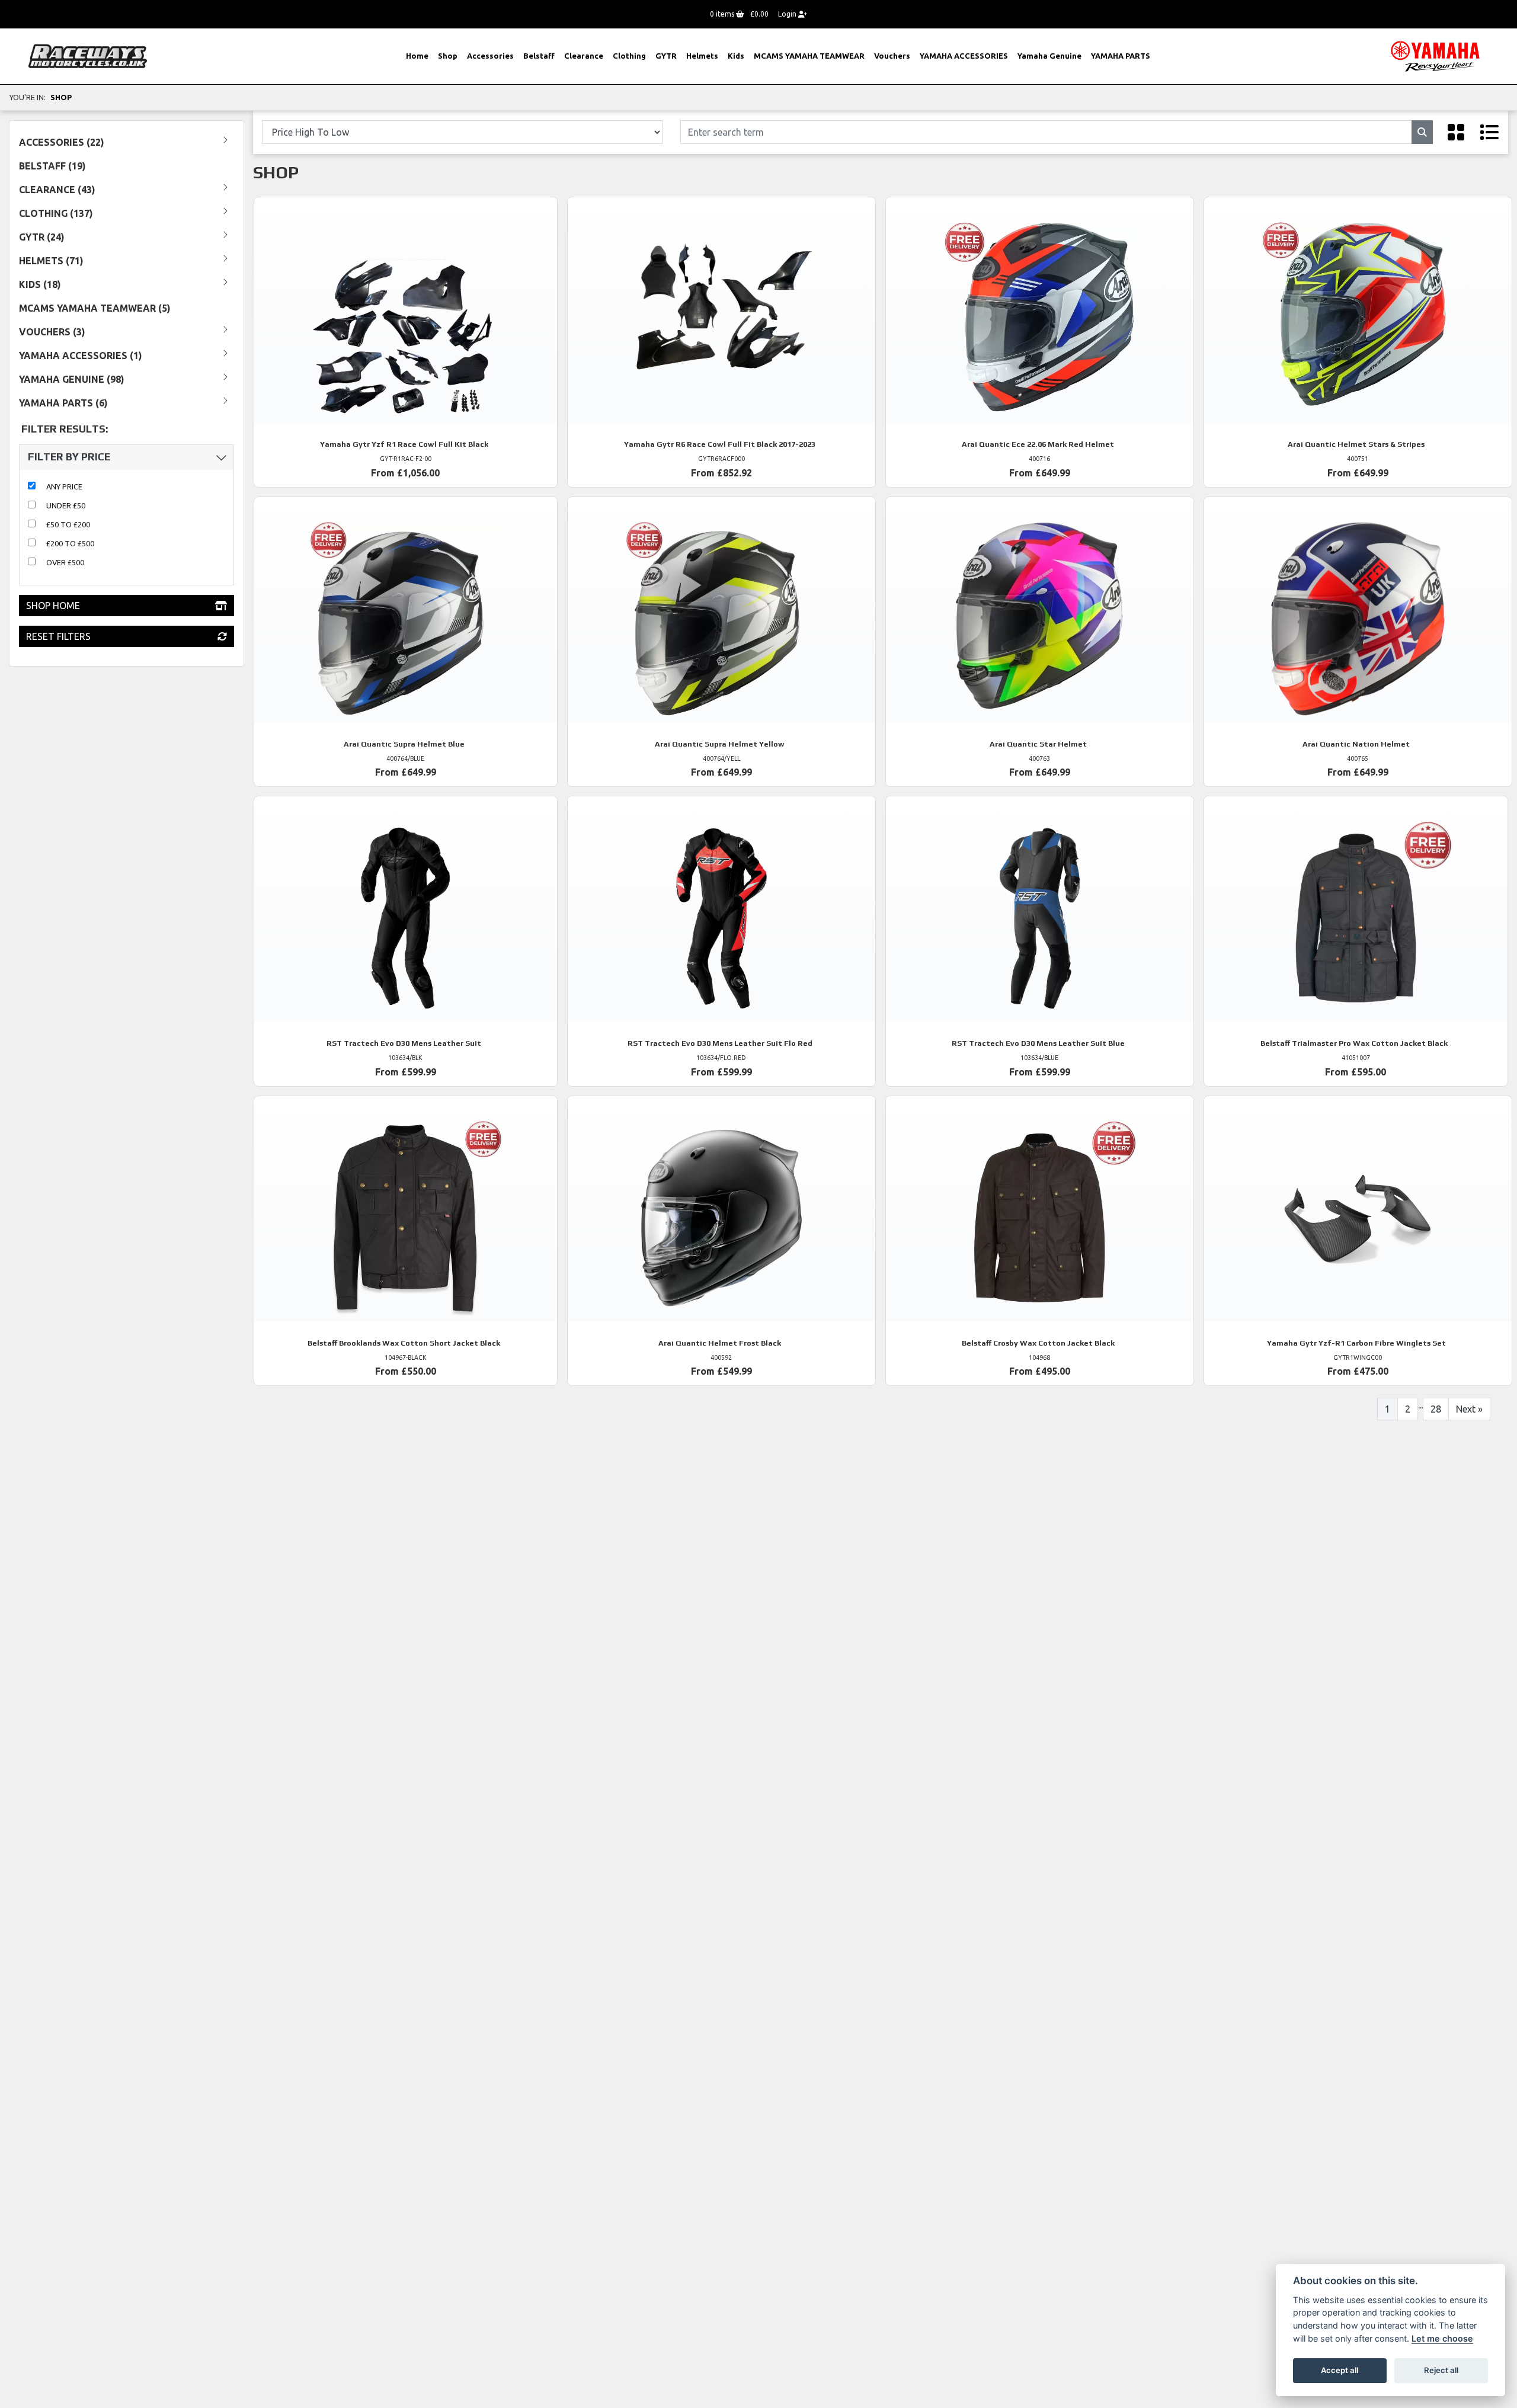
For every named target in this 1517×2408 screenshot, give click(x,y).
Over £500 (65, 562)
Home (417, 56)
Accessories (490, 56)
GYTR (666, 56)
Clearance (584, 56)
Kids (736, 56)
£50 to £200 (68, 524)
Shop (448, 56)
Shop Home (53, 606)
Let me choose (1442, 2338)
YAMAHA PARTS (1121, 56)
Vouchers (892, 56)
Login (788, 14)
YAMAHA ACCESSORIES (964, 56)
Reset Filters (58, 636)
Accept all (1340, 2370)
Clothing (629, 56)
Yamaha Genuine (1049, 56)
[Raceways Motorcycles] (88, 55)
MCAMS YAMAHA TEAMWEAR (809, 56)
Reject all (1441, 2370)
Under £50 (66, 505)
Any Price (64, 486)
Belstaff (539, 56)
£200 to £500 (70, 543)
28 (1436, 1409)
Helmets (702, 56)
